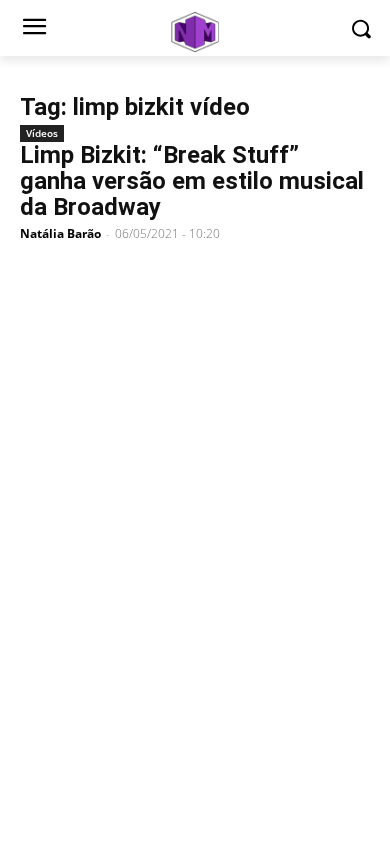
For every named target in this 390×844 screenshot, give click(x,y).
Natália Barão (60, 233)
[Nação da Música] (195, 32)
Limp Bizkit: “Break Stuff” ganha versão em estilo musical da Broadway (192, 181)
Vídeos (42, 133)
